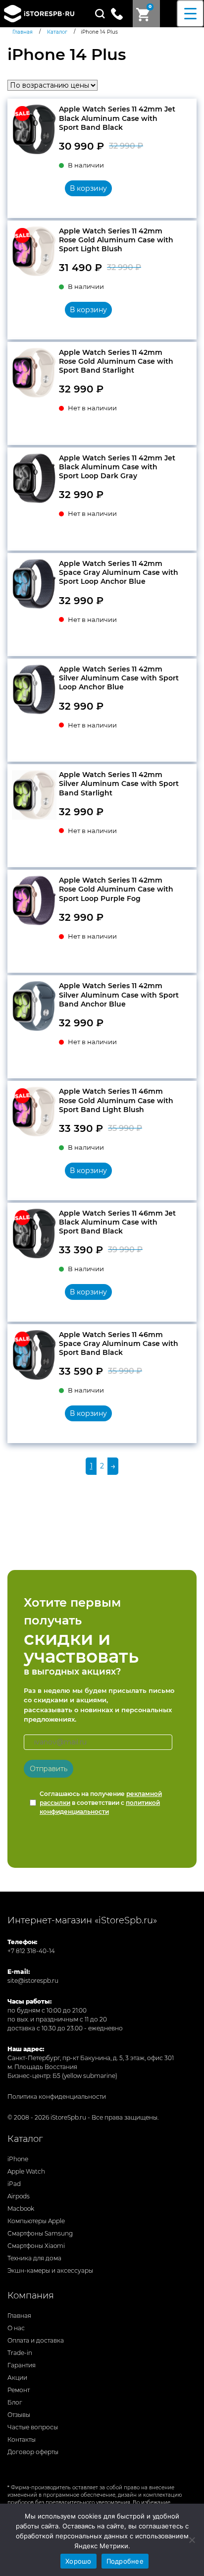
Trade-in (20, 2353)
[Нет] (192, 2540)
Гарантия (22, 2365)
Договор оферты (33, 2452)
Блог (15, 2402)
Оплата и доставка (36, 2340)
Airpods (19, 2196)
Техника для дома (34, 2258)
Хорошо (78, 2561)
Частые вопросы (33, 2427)
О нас (16, 2328)
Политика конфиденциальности (57, 2097)
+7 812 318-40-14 (31, 1951)
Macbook (21, 2209)
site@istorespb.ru (33, 1981)
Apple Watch (26, 2171)
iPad (14, 2184)
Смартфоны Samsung (40, 2233)
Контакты (22, 2439)
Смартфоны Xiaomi (36, 2246)
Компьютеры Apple (36, 2221)
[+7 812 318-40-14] (121, 13)
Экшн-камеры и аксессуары (50, 2270)
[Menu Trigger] (190, 14)
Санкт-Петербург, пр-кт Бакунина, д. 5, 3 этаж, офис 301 (91, 2058)
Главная (19, 2316)
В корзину (88, 188)
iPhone (18, 2159)
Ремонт (19, 2390)
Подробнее (125, 2561)
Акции (17, 2378)
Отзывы (19, 2415)
